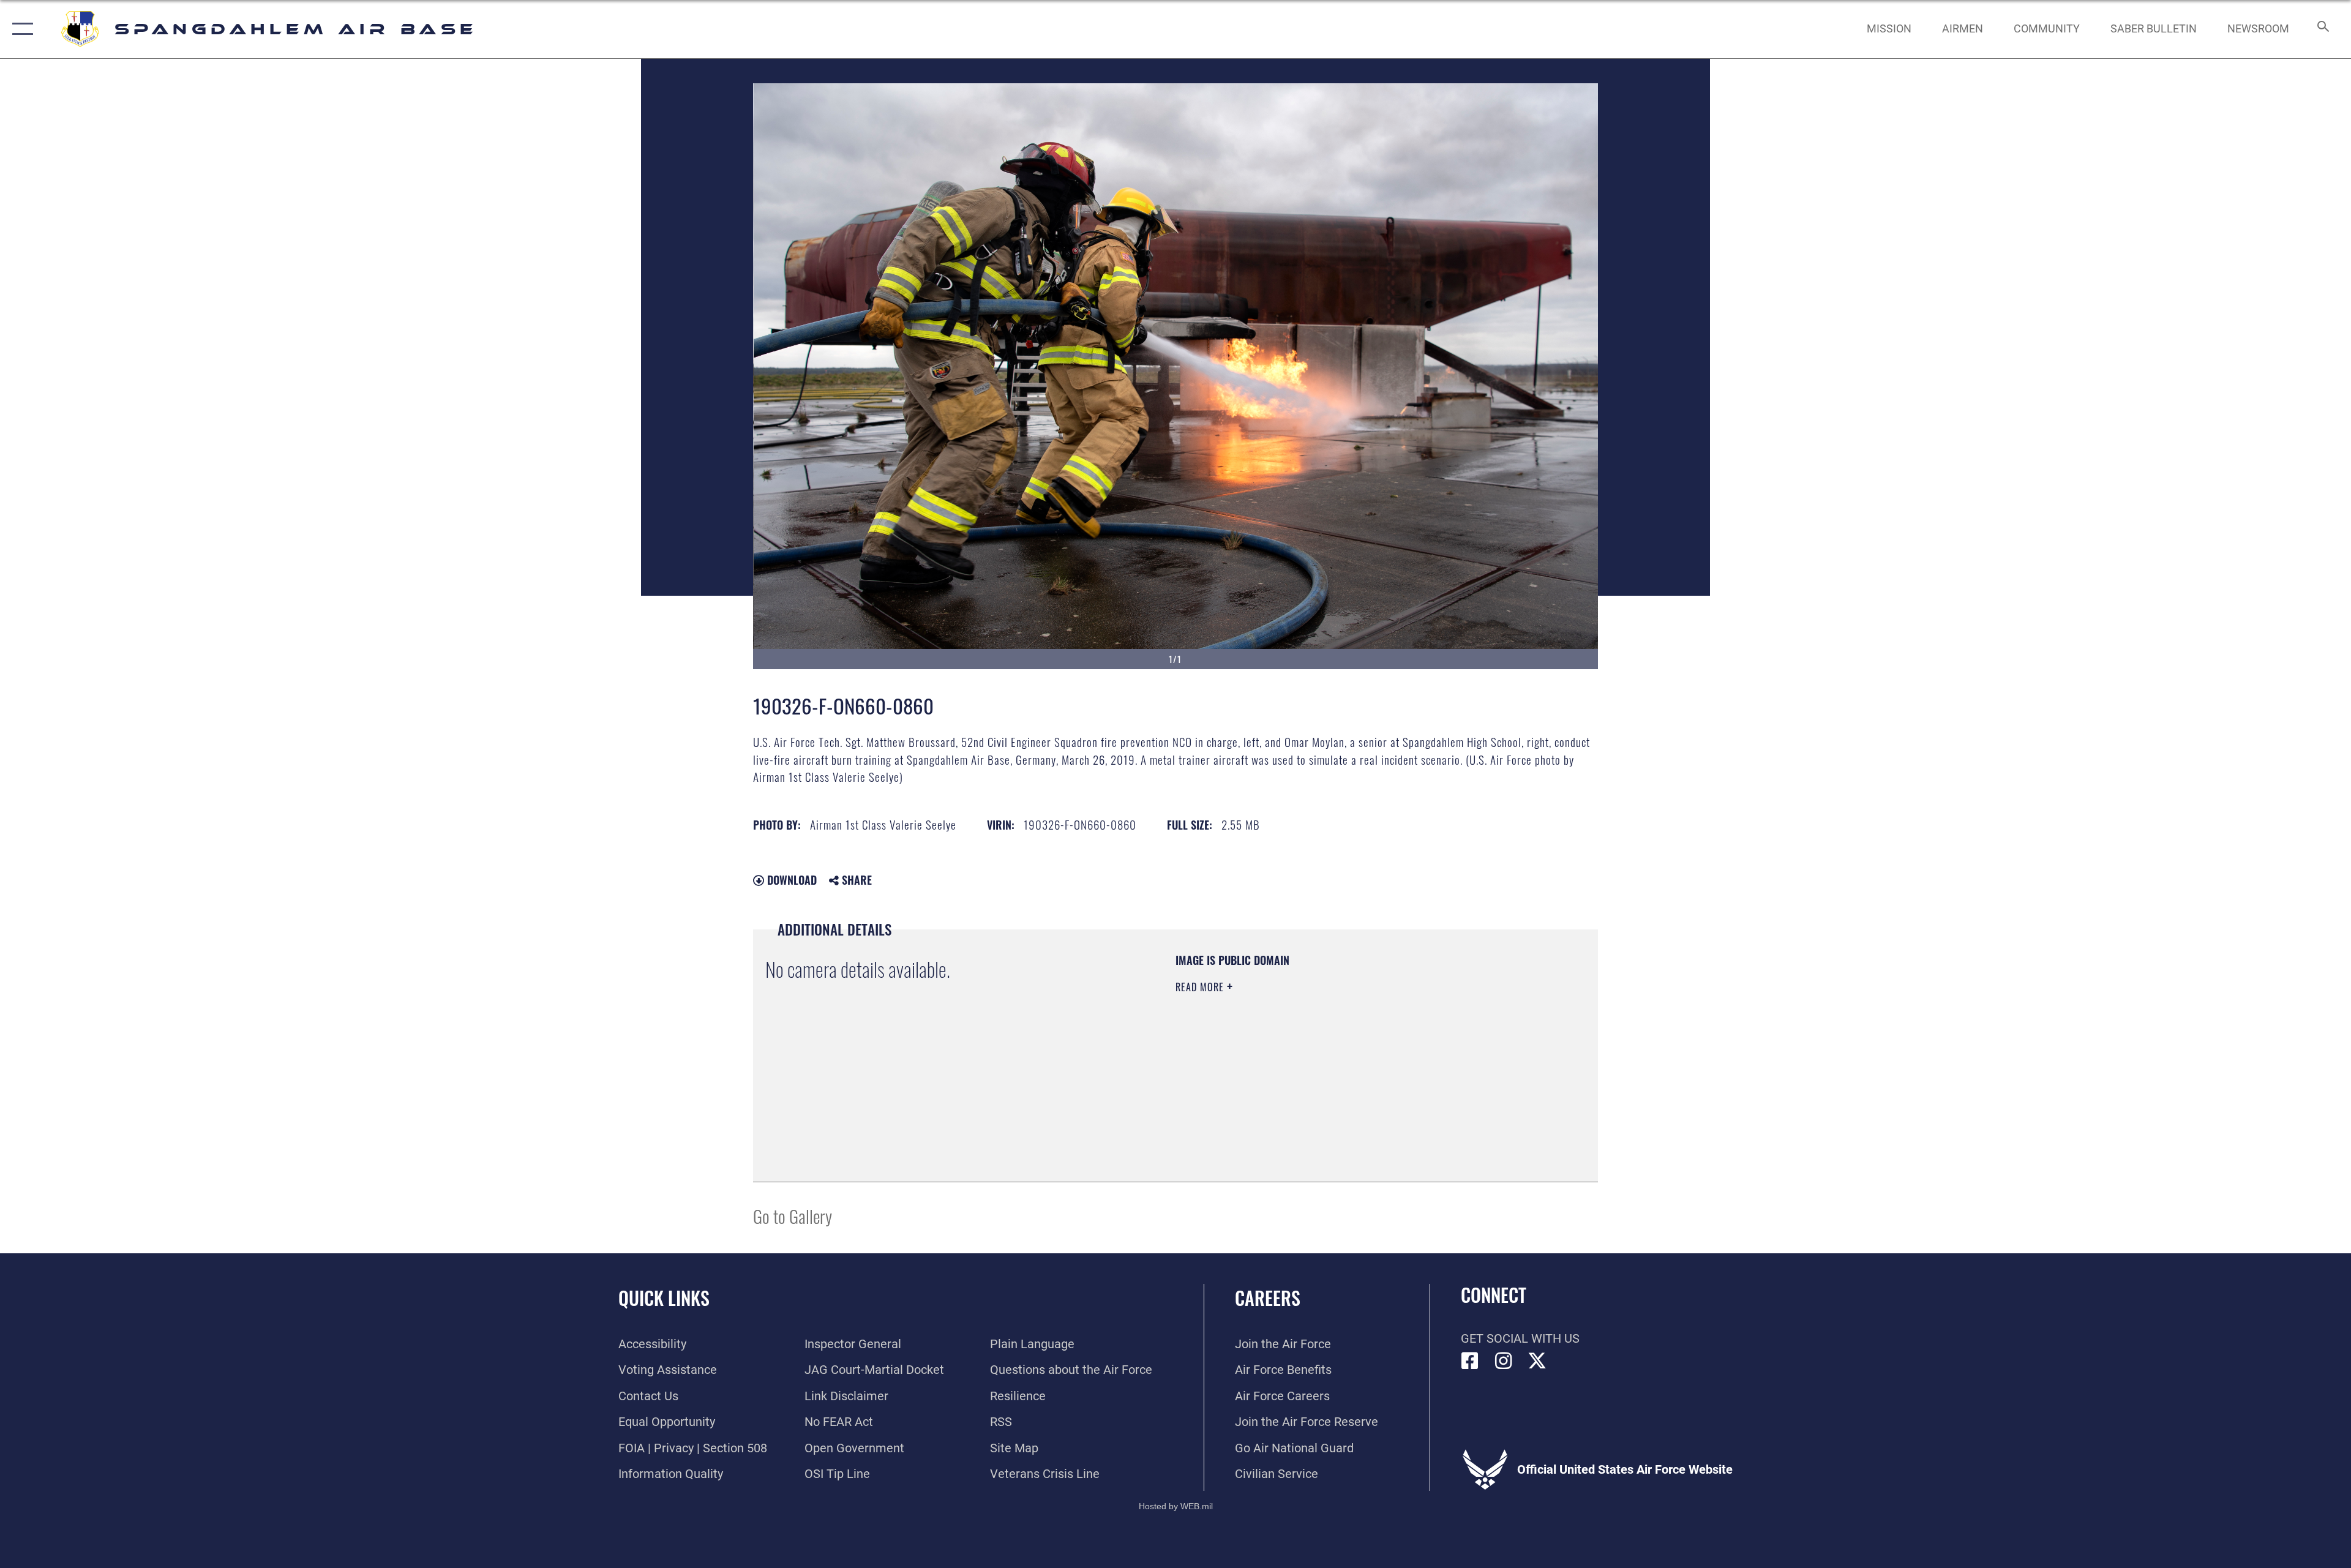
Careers (1268, 1298)
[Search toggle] (2322, 29)
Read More (1201, 987)
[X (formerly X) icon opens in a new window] (1537, 1361)
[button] (20, 29)
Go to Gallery (793, 1216)
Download (790, 880)
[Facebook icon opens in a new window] (1470, 1361)
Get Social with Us (1520, 1338)
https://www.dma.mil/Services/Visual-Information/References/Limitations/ (1319, 1065)
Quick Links (664, 1298)
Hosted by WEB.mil (1176, 1506)
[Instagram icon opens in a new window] (1504, 1361)
